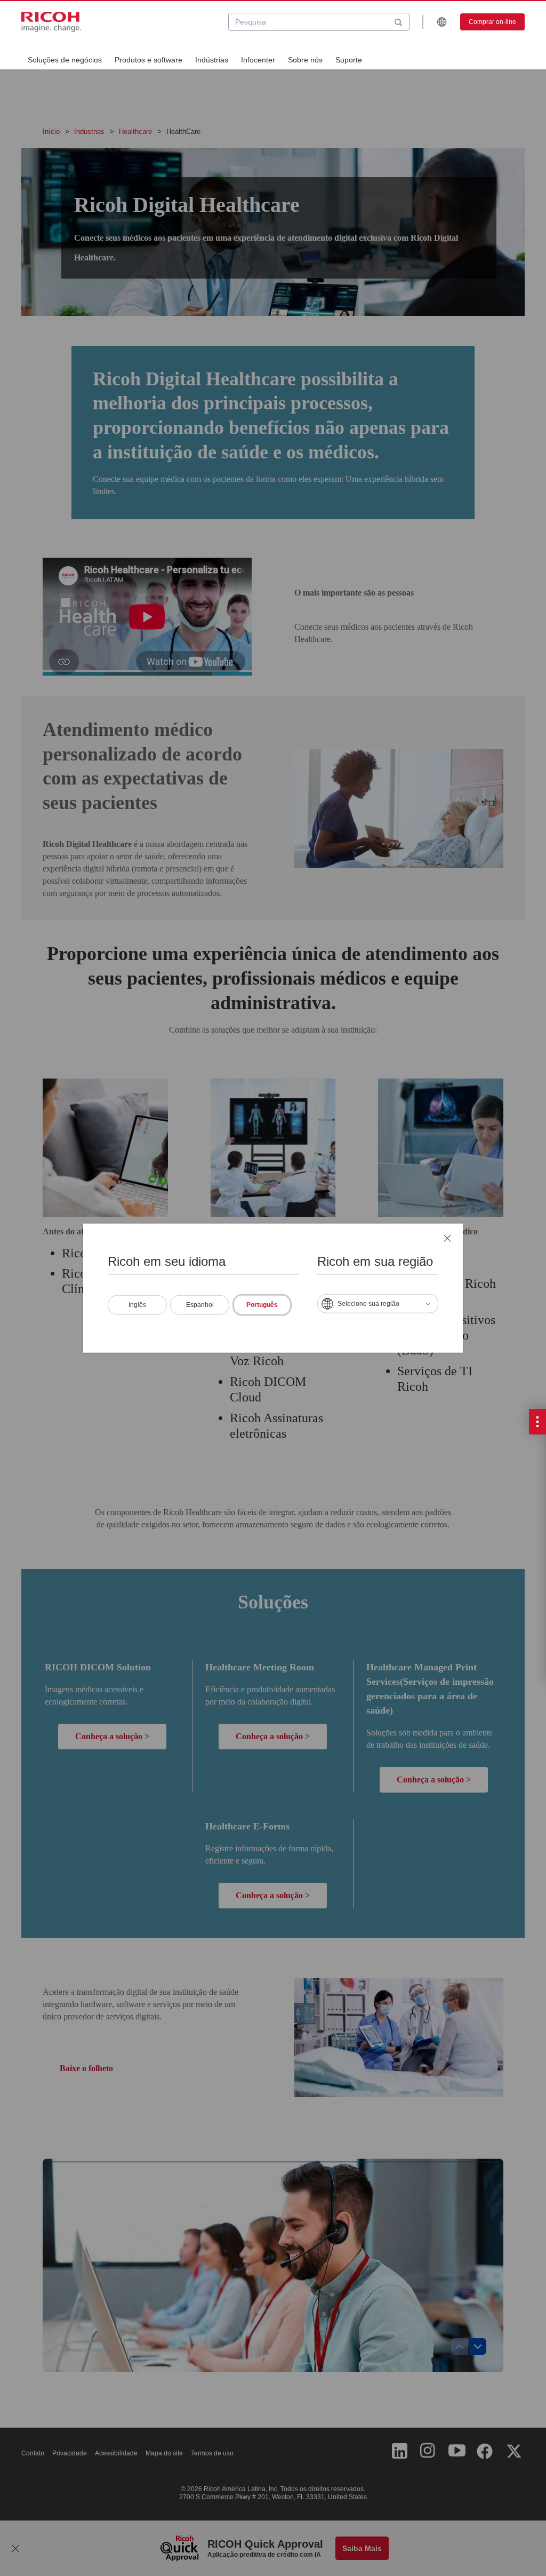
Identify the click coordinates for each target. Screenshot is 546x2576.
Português (262, 1305)
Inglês (137, 1305)
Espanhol (200, 1305)
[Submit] (399, 22)
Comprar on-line (492, 22)
